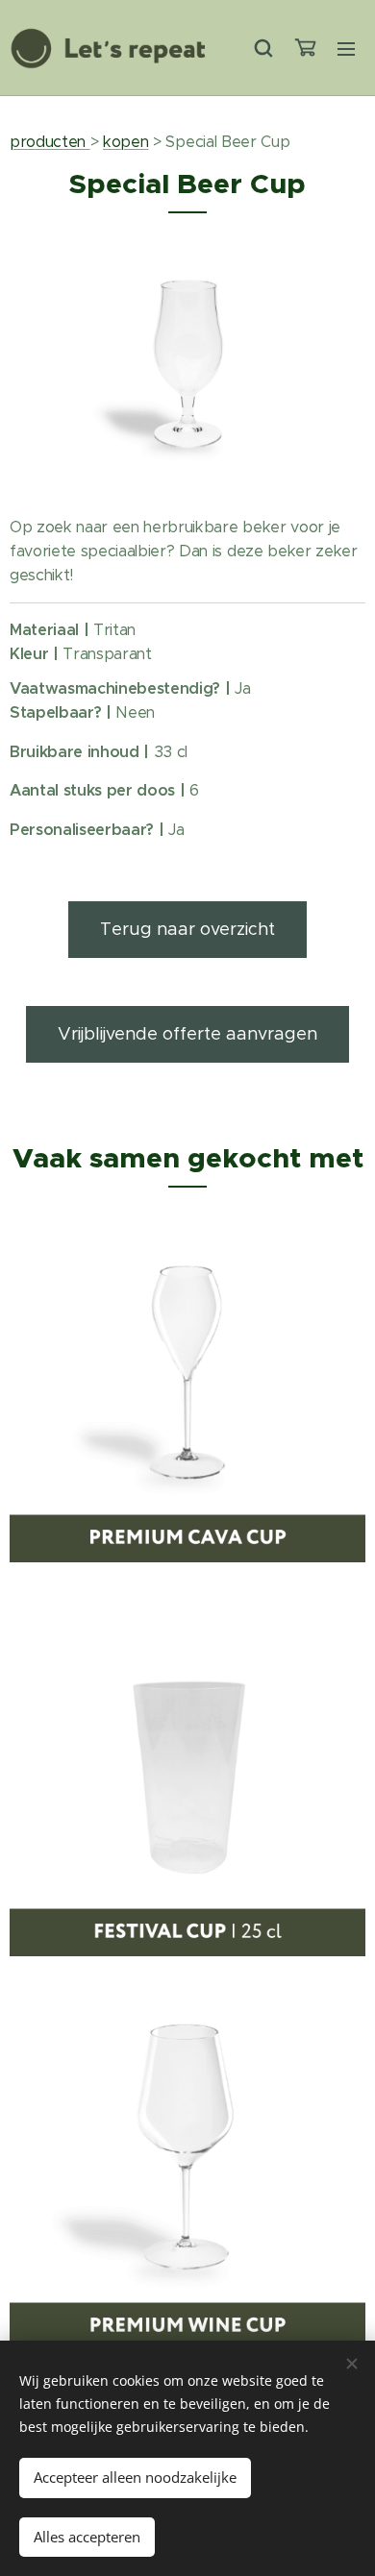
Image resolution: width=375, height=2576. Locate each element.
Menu (346, 48)
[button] (263, 48)
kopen (125, 142)
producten (50, 142)
